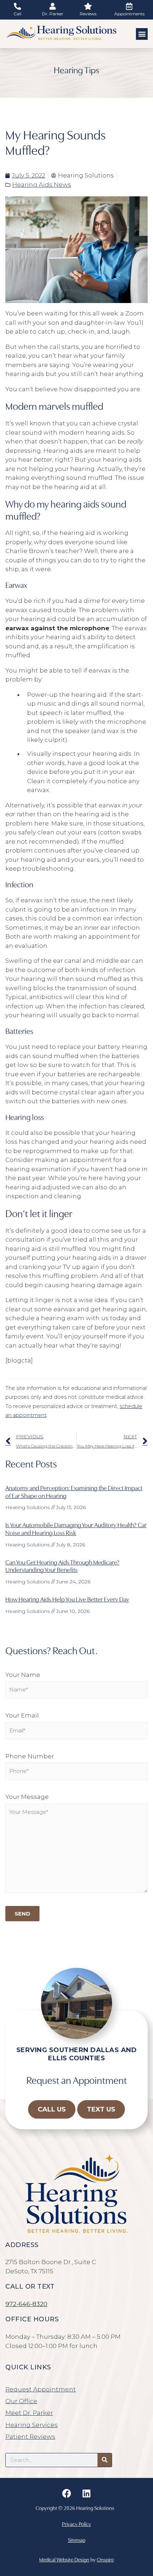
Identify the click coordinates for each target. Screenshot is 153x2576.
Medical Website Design (64, 2559)
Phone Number (30, 1756)
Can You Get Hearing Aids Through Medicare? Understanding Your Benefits (62, 1566)
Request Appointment (41, 2389)
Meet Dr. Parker (29, 2413)
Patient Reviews (30, 2437)
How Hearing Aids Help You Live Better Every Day (67, 1599)
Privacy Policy (76, 2524)
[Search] (105, 2460)
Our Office (21, 2401)
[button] (142, 34)
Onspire (105, 2559)
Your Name (23, 1675)
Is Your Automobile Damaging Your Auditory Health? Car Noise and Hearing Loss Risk (76, 1528)
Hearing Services (31, 2425)
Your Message (27, 1797)
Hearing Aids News (42, 185)
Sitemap (77, 2540)
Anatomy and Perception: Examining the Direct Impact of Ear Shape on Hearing (74, 1491)
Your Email (22, 1715)
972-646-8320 (26, 2304)
